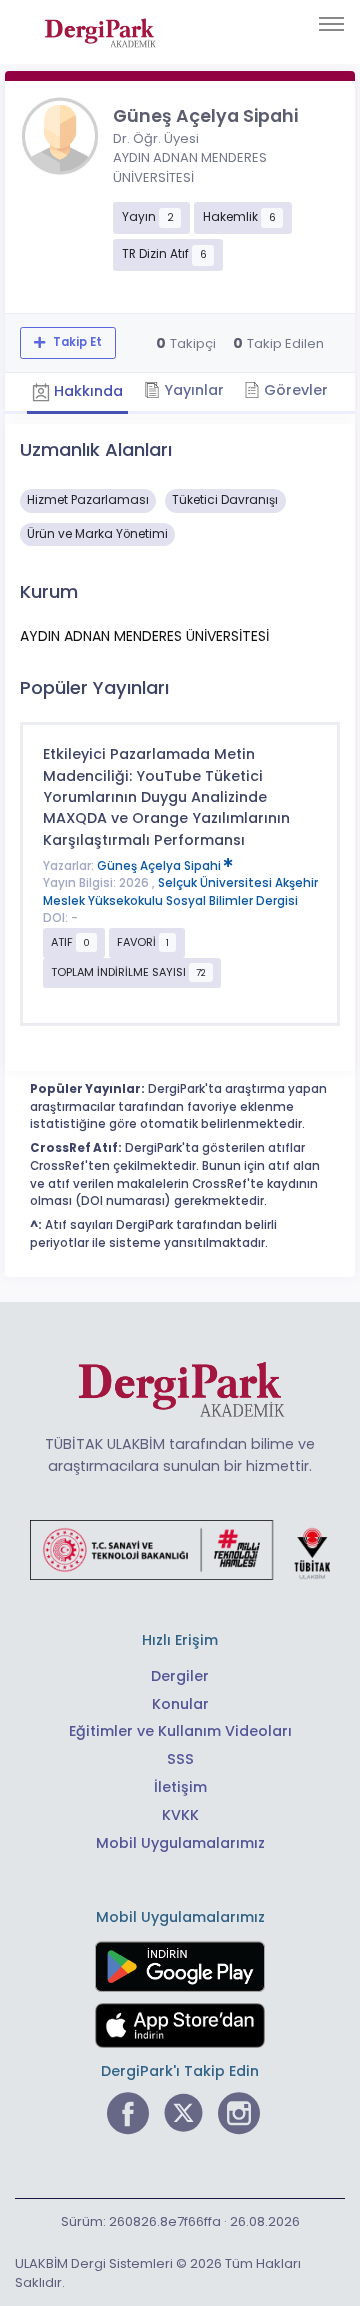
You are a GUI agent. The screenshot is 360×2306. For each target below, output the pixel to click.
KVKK (180, 1815)
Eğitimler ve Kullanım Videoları (180, 1731)
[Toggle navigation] (331, 24)
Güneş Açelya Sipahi (160, 866)
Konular (180, 1704)
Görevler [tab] (294, 390)
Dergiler (180, 1676)
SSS (180, 1759)
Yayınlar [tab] (192, 390)
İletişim (180, 1787)
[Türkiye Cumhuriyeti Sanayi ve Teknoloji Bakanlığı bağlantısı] (180, 1549)
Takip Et (76, 342)
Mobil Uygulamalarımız (180, 1843)
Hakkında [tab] (86, 391)
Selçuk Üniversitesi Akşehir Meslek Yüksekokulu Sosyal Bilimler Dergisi (180, 892)
